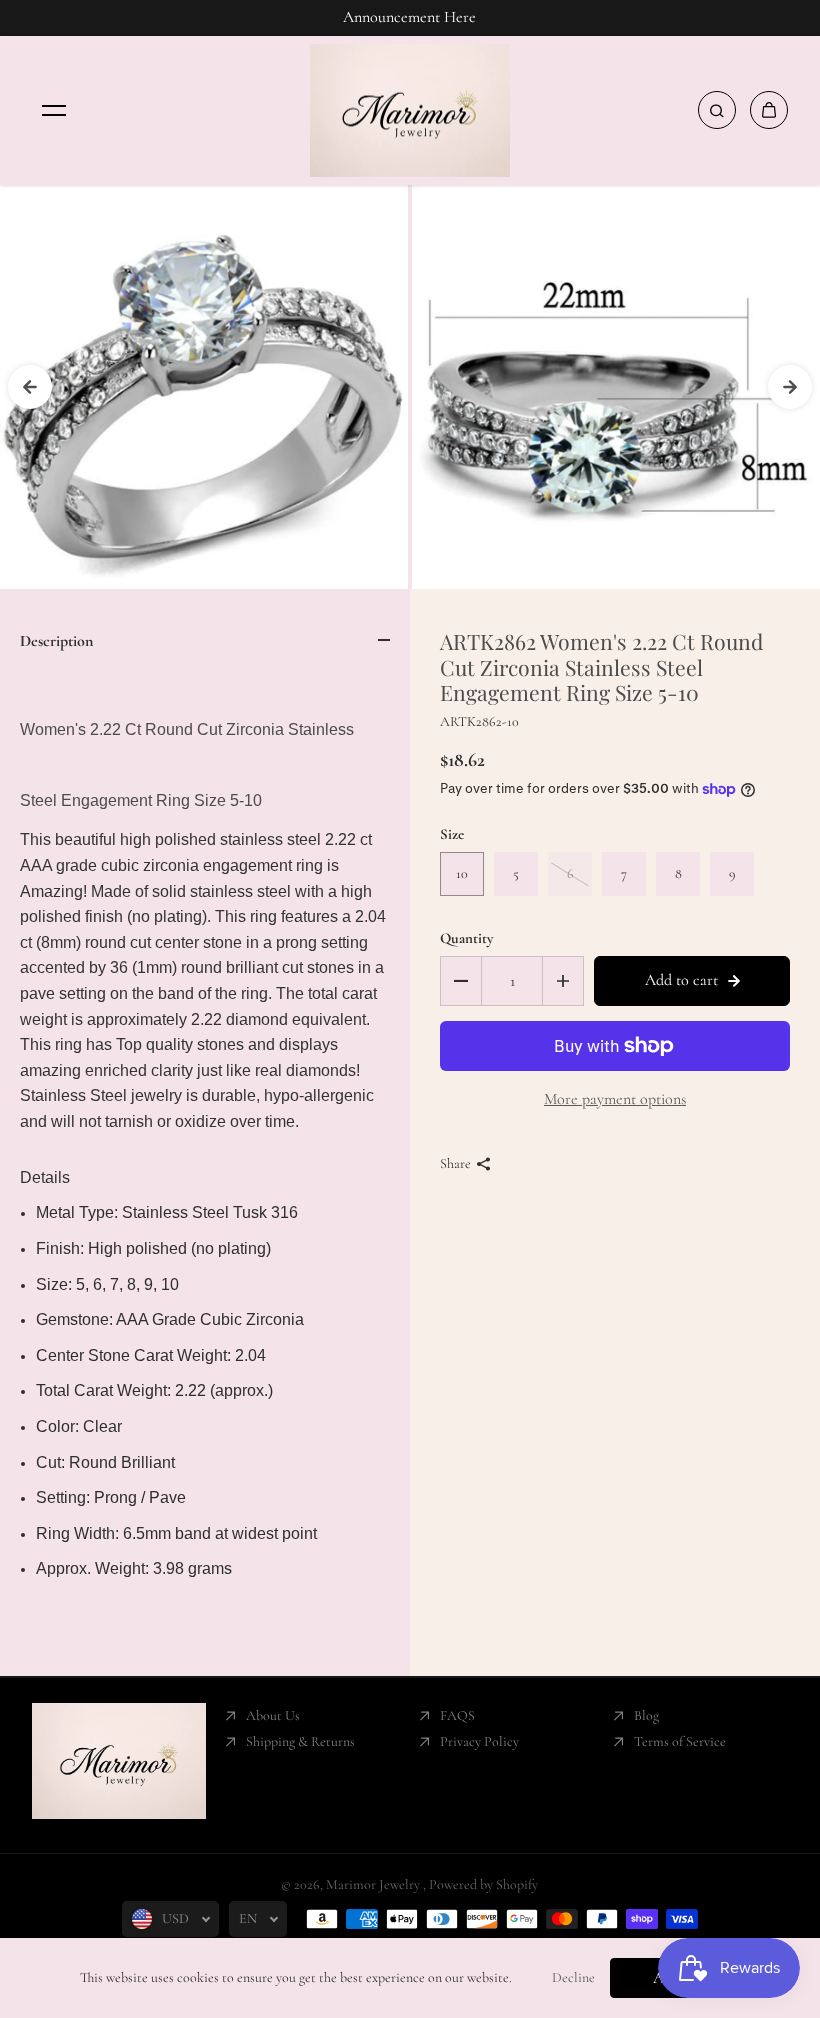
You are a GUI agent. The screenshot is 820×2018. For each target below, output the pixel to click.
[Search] (717, 110)
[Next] (790, 387)
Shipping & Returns (300, 1741)
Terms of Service (680, 1741)
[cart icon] (769, 110)
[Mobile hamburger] (54, 110)
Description (56, 641)
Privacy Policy (479, 1741)
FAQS (457, 1715)
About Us (273, 1715)
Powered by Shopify (483, 1884)
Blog (646, 1715)
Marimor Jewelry (374, 1884)
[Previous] (30, 387)
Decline (573, 1977)
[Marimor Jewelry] (410, 111)
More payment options (615, 1099)
